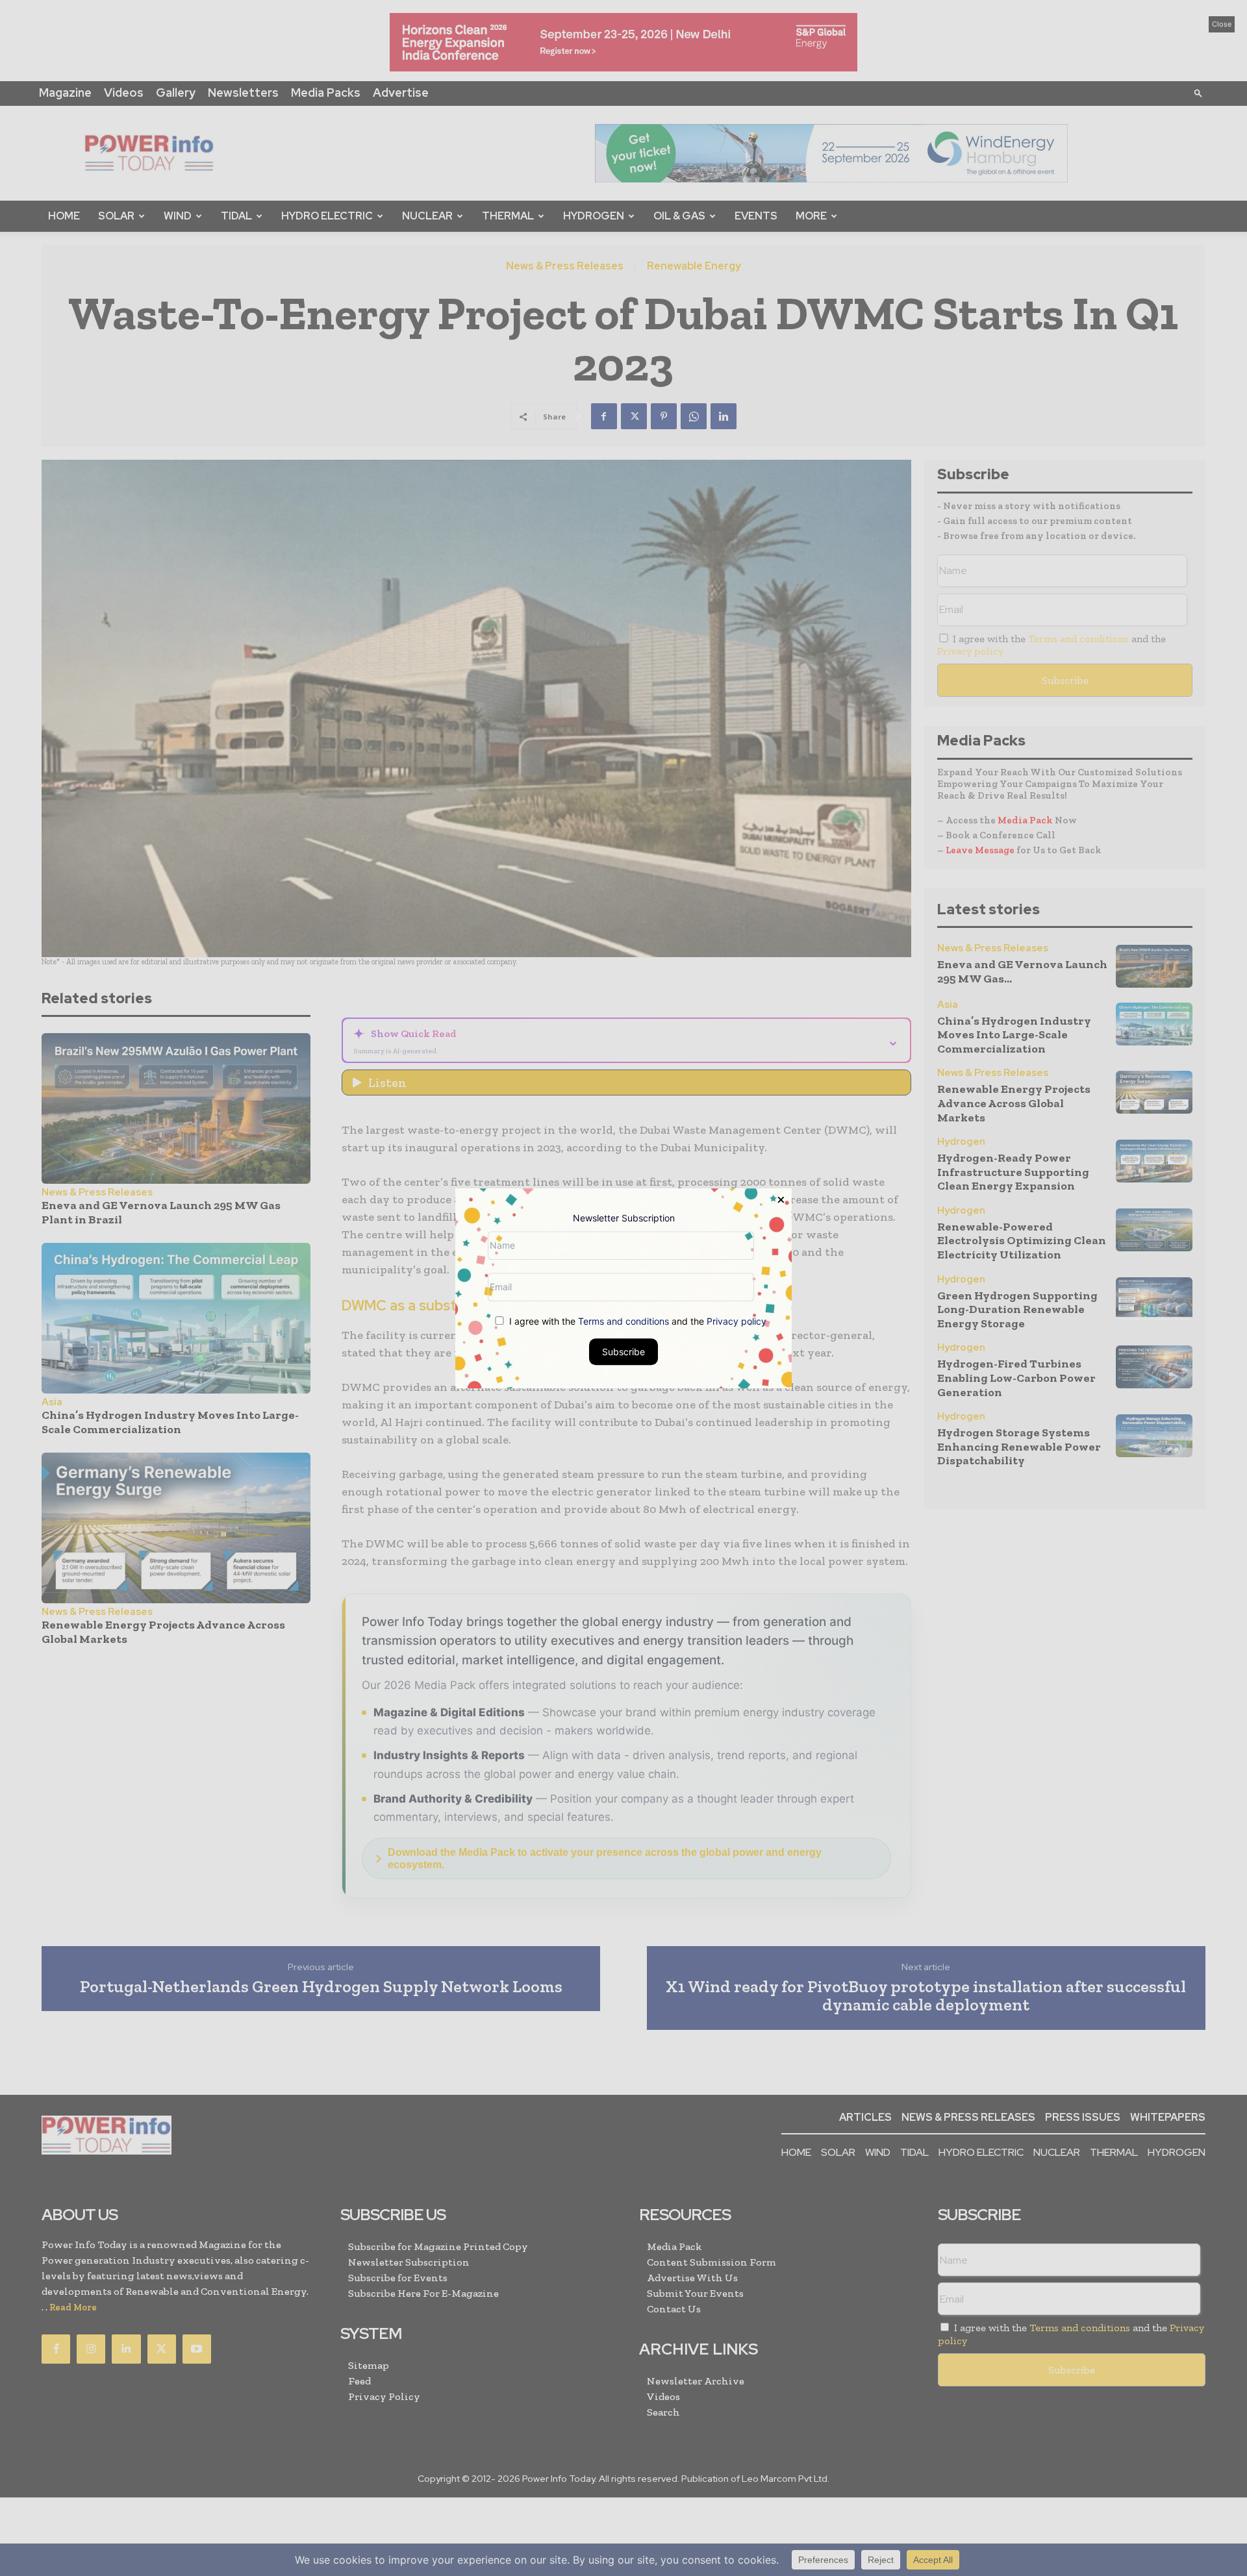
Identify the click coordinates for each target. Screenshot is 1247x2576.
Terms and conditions (623, 1320)
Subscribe (623, 1351)
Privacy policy (737, 1320)
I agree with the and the (636, 1320)
